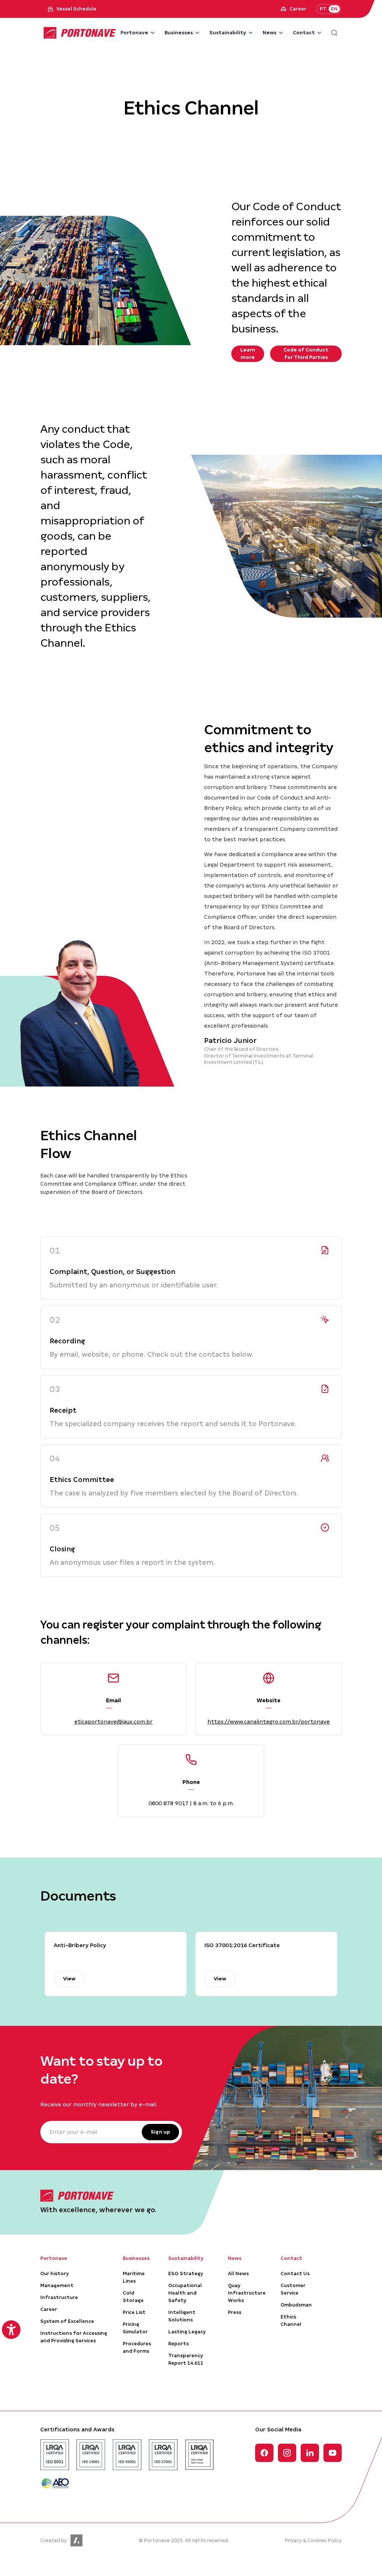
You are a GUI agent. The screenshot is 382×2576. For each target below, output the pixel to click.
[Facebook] (264, 2453)
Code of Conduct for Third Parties (306, 354)
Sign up (160, 2132)
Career (49, 2309)
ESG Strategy (186, 2274)
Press (235, 2312)
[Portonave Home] (80, 33)
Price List (134, 2312)
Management (57, 2285)
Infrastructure (59, 2297)
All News (238, 2274)
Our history (54, 2274)
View (69, 1979)
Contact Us (295, 2274)
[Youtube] (333, 2453)
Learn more (248, 354)
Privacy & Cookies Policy (313, 2540)
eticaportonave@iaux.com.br (113, 1722)
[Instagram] (287, 2453)
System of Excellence (67, 2321)
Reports (179, 2344)
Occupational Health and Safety (185, 2293)
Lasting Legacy (187, 2332)
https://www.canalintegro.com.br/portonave (269, 1722)
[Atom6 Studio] (76, 2540)
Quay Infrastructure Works (247, 2293)
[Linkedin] (310, 2453)
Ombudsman (296, 2305)
